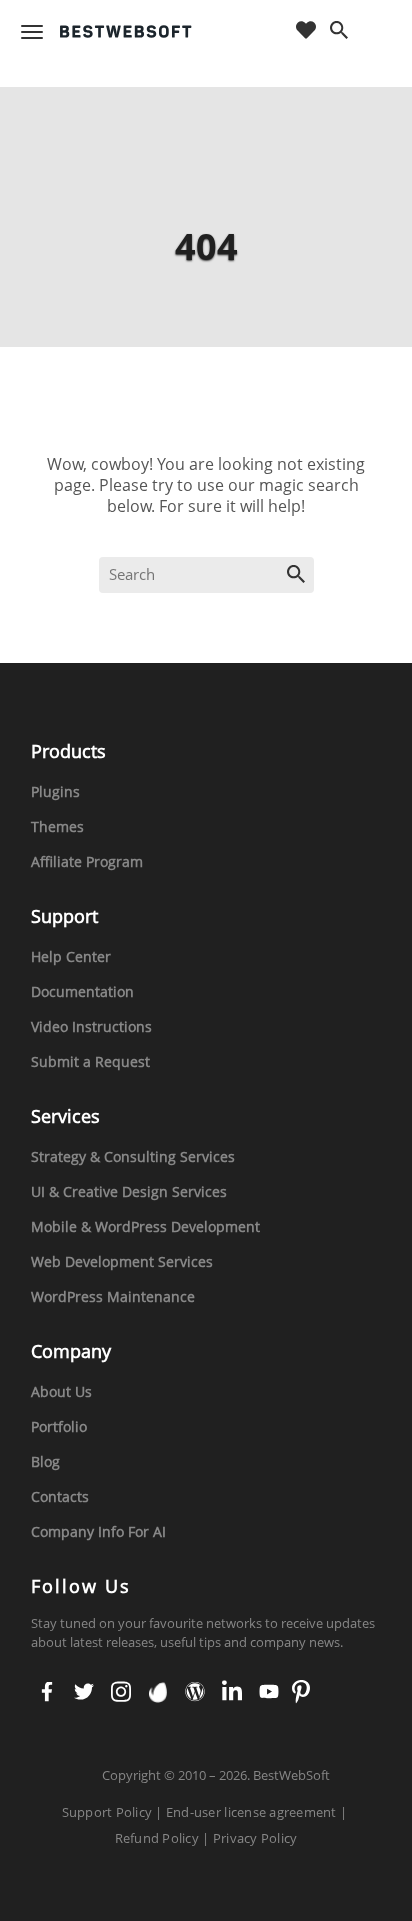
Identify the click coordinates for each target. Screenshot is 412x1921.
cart (379, 31)
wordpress (193, 1693)
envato (156, 1693)
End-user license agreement (251, 1812)
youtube (267, 1693)
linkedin (230, 1693)
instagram (120, 1693)
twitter (83, 1693)
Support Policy (107, 1812)
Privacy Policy (255, 1838)
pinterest (301, 1693)
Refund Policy (157, 1838)
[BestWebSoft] (126, 31)
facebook (47, 1693)
